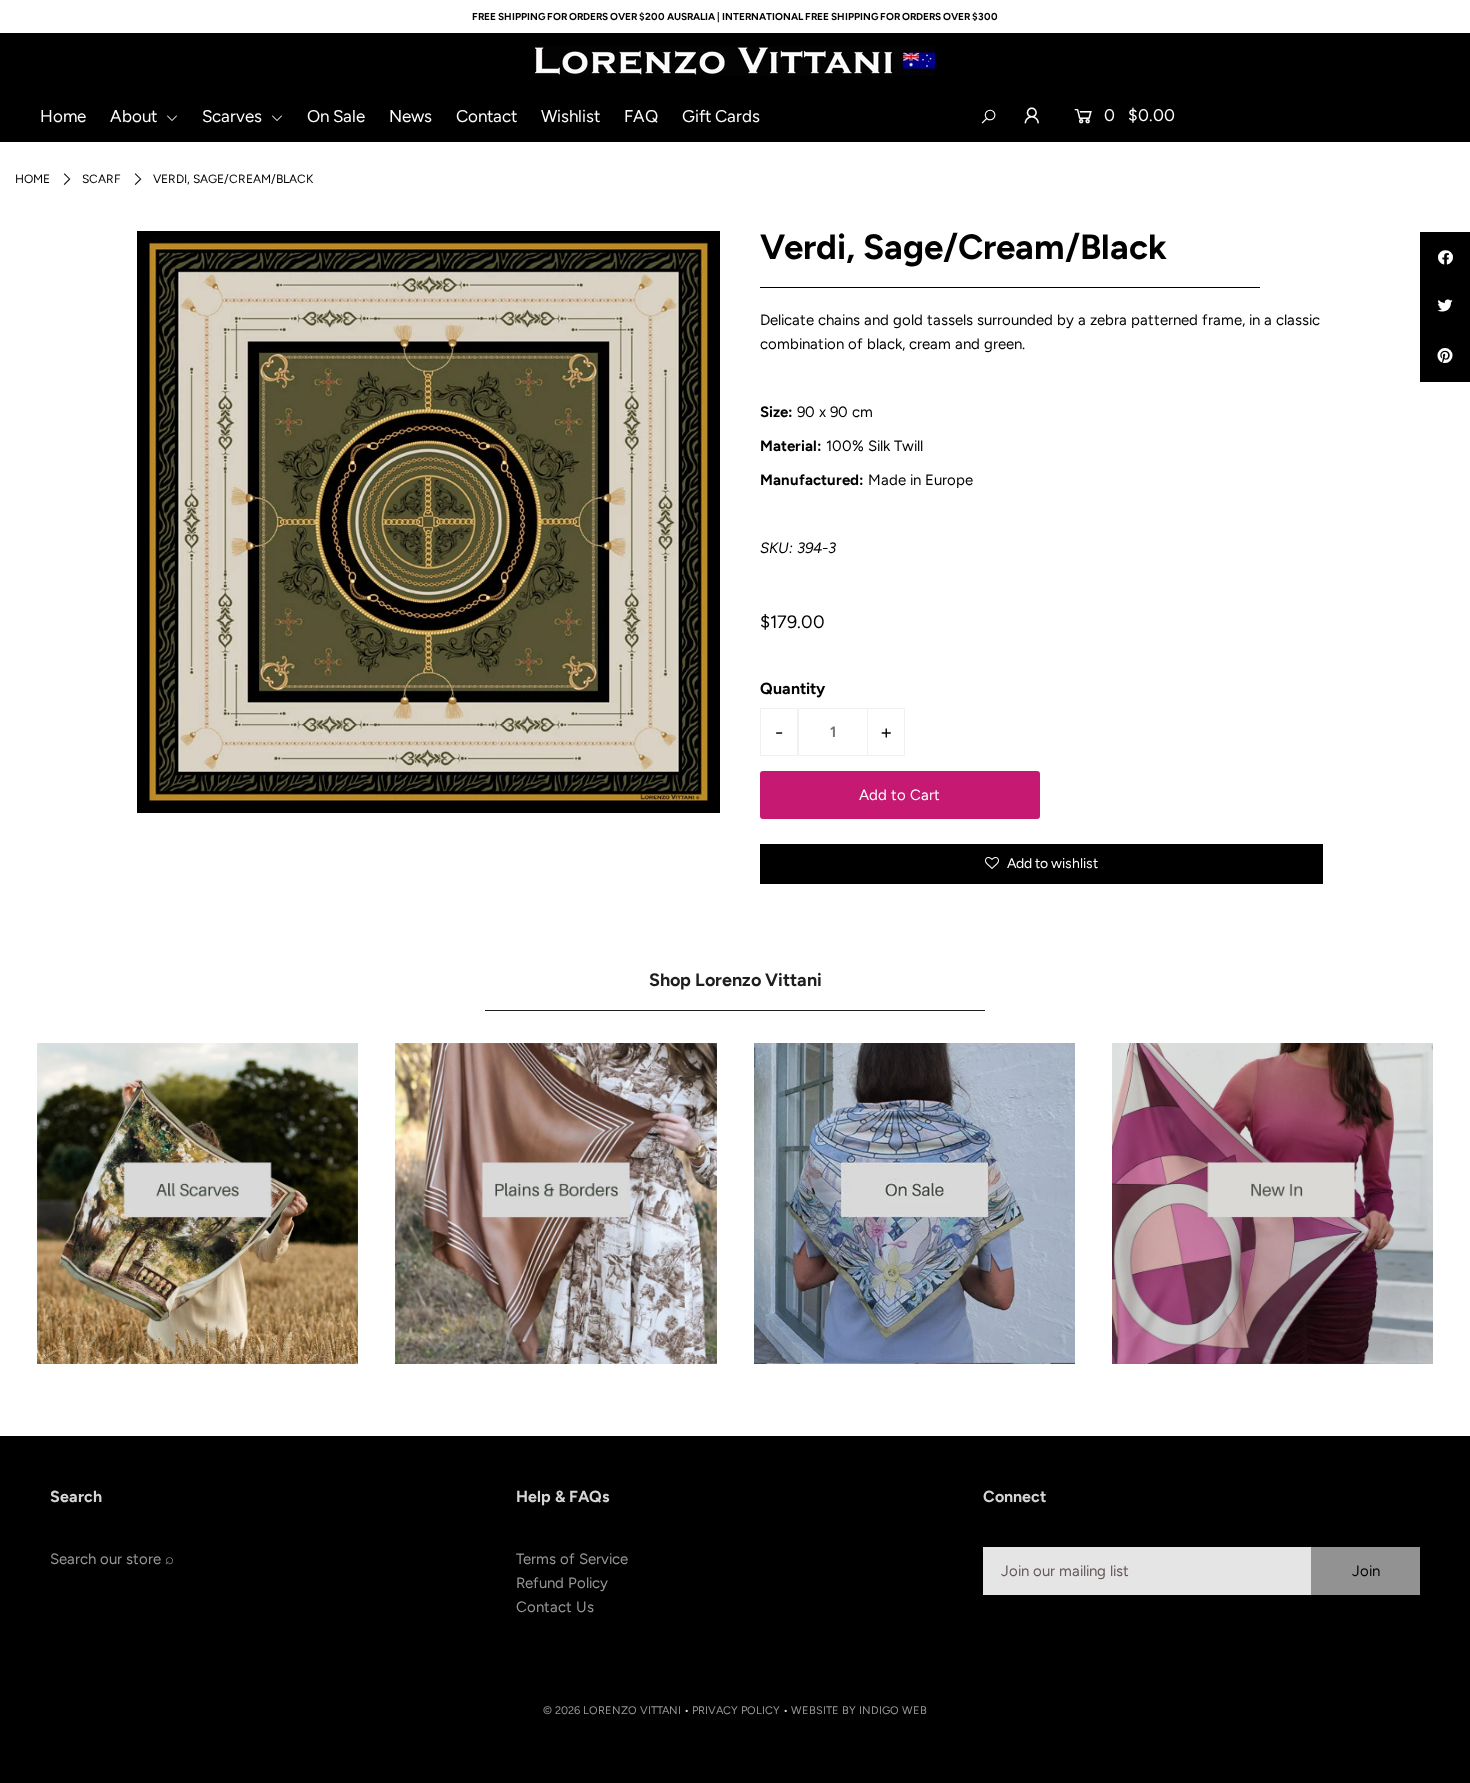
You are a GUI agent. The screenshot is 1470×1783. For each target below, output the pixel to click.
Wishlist (570, 116)
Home (63, 116)
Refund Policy (562, 1583)
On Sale (336, 116)
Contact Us (555, 1607)
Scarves (234, 116)
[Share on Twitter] (1445, 307)
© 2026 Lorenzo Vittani (612, 1710)
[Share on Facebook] (1445, 257)
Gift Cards (721, 116)
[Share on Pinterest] (1445, 357)
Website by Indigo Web (859, 1710)
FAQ (641, 116)
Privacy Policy (736, 1710)
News (410, 116)
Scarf (101, 179)
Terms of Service (572, 1559)
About (135, 116)
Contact (486, 116)
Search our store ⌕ (112, 1559)
